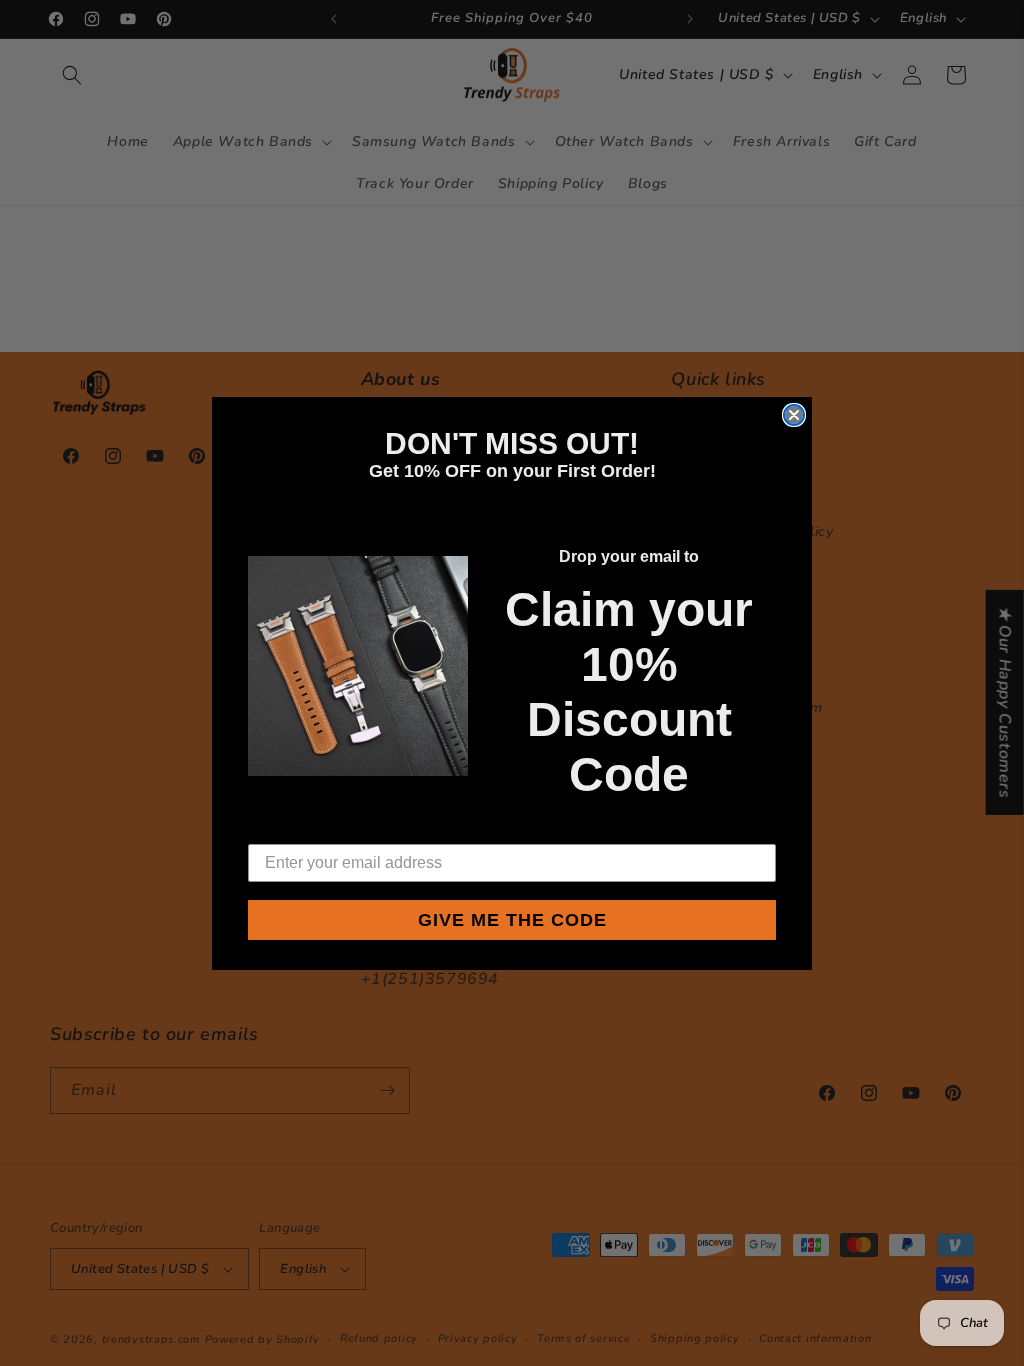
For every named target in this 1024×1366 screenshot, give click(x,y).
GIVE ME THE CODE (512, 920)
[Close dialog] (794, 415)
